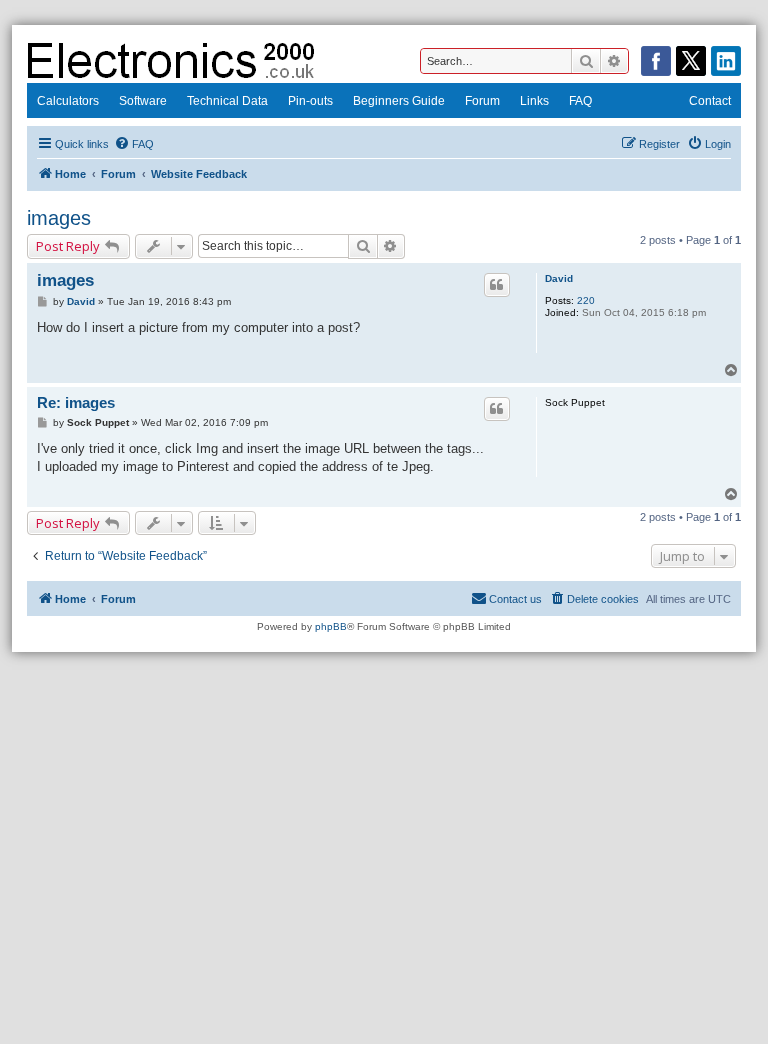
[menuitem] (134, 144)
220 (586, 300)
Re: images (76, 402)
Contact (710, 101)
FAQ (580, 101)
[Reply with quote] (497, 285)
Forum (482, 101)
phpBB (331, 626)
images (59, 218)
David (559, 278)
